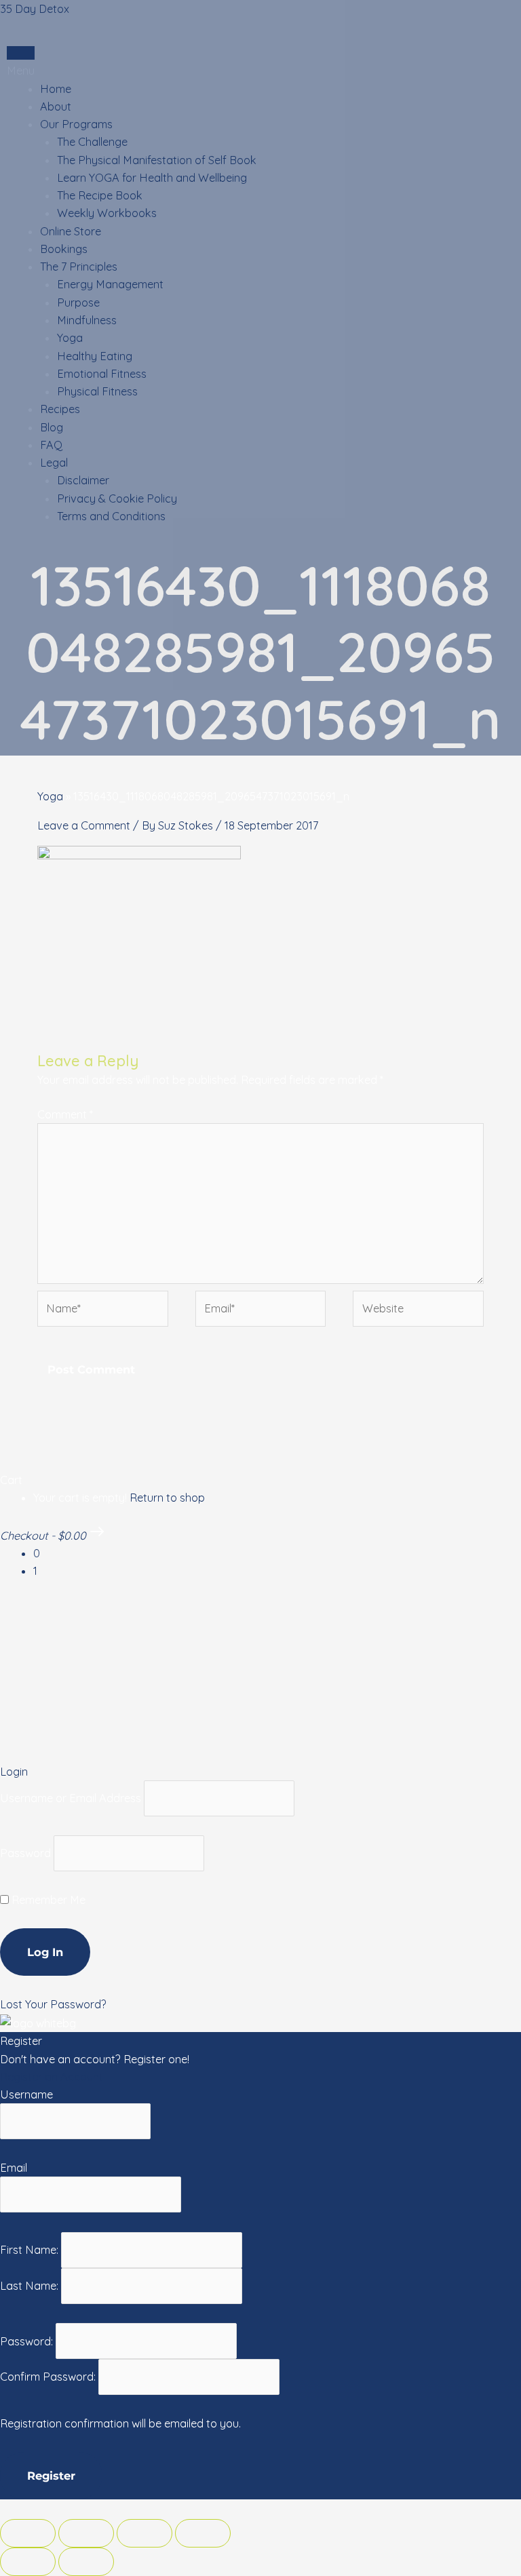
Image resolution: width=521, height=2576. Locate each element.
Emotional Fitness (102, 374)
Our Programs (76, 124)
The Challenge (92, 142)
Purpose (78, 303)
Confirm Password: (49, 2377)
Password (25, 1854)
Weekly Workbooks (107, 213)
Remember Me (47, 1900)
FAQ (51, 445)
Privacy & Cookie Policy (117, 499)
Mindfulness (87, 320)
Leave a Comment (84, 825)
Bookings (64, 249)
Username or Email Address (71, 1798)
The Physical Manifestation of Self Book (157, 160)
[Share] (86, 2533)
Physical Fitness (97, 391)
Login (21, 53)
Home (56, 89)
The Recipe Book (100, 195)
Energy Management (110, 284)
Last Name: (31, 2286)
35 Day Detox (35, 9)
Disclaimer (83, 480)
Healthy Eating (95, 356)
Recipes (60, 409)
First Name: (31, 2250)
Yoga (70, 338)
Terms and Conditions (111, 516)
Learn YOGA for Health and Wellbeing (152, 178)
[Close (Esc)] (28, 2533)
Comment (65, 1114)
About (56, 106)
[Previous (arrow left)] (28, 2562)
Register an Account (52, 2077)
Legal (54, 463)
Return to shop (167, 1498)
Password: (28, 2341)
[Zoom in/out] (203, 2533)
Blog (52, 427)
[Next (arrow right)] (86, 2562)
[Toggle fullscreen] (144, 2533)
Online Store (71, 231)
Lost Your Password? (53, 2004)
